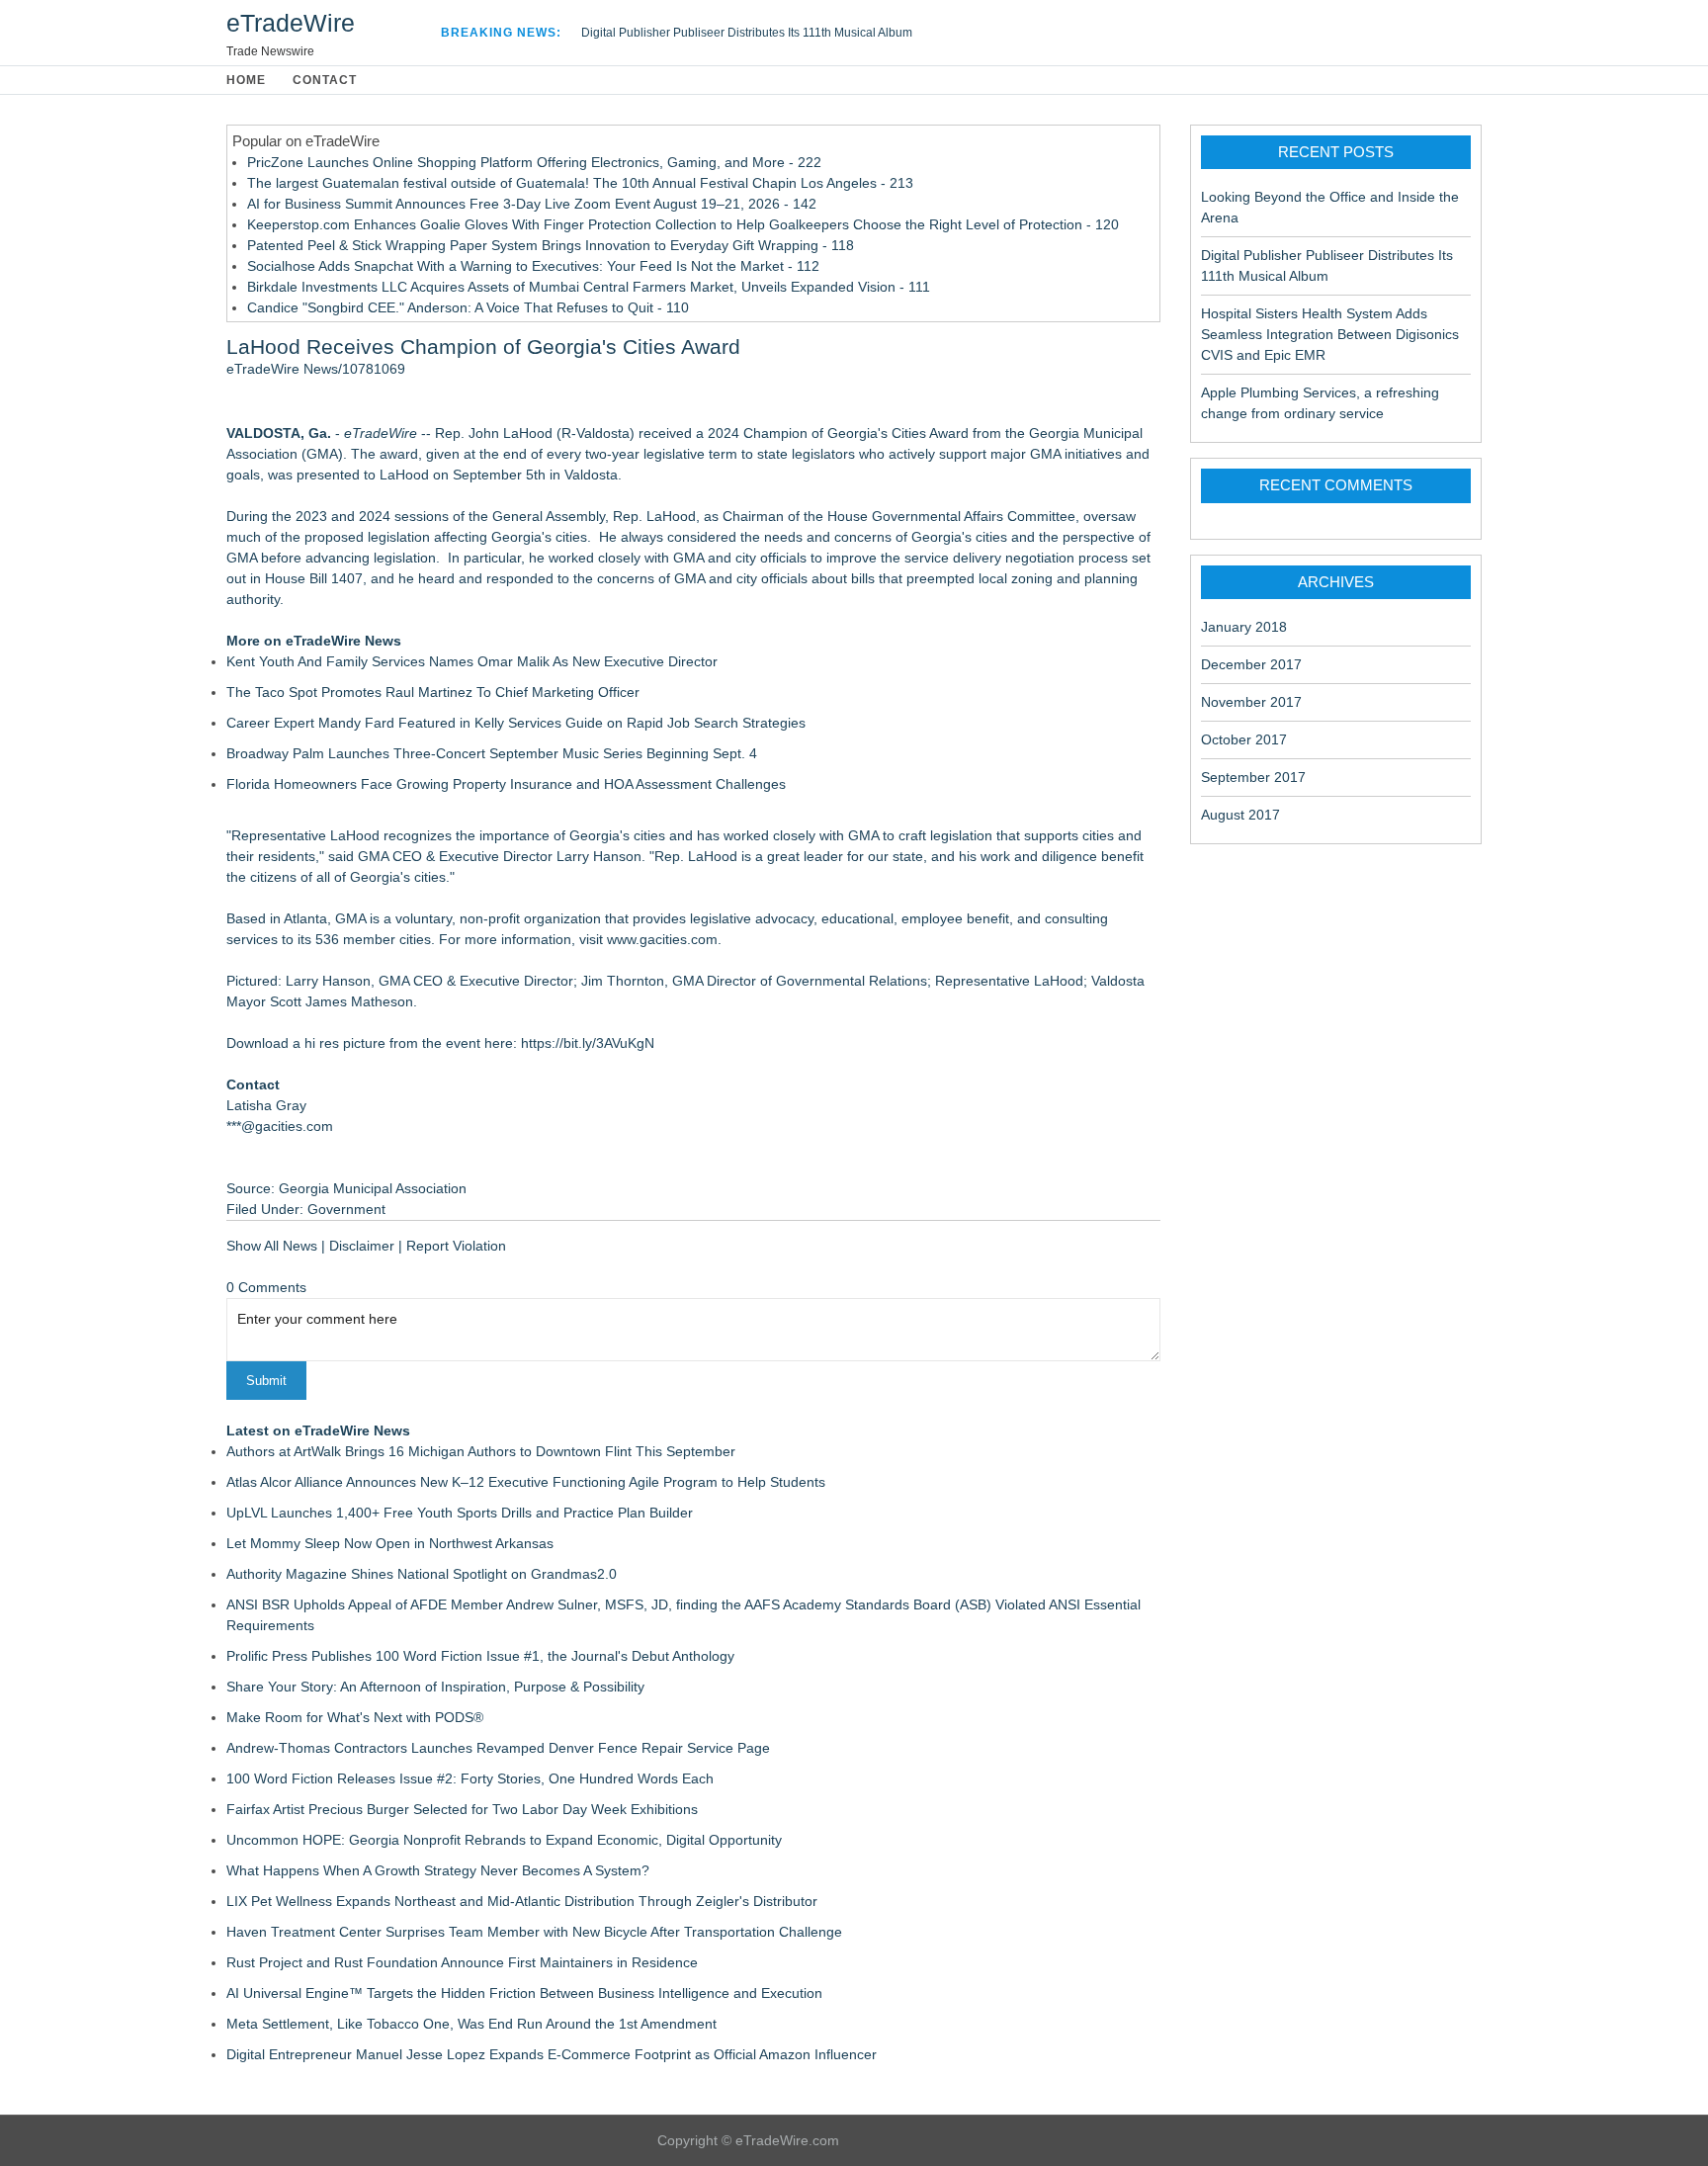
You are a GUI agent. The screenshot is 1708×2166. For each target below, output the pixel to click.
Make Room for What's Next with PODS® (355, 1717)
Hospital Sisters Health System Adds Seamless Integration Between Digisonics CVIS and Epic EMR (1330, 334)
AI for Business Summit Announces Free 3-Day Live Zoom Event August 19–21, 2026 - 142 (532, 204)
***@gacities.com (280, 1126)
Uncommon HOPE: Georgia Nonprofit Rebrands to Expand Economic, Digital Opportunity (504, 1840)
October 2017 (1244, 739)
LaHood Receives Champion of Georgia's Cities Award (483, 347)
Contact (325, 80)
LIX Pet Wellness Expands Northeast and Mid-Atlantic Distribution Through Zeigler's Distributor (522, 1901)
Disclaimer (362, 1246)
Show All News (272, 1246)
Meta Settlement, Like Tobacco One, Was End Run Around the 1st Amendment (471, 2024)
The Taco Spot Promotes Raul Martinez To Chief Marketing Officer (433, 692)
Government (346, 1209)
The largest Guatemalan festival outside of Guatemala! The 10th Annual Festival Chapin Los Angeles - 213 (580, 183)
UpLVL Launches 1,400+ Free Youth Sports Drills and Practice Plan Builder (460, 1513)
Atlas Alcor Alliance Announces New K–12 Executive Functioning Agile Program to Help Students (526, 1482)
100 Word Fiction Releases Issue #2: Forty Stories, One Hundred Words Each (470, 1778)
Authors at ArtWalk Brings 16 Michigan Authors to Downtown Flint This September (481, 1451)
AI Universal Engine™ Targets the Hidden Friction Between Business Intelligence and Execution (524, 1993)
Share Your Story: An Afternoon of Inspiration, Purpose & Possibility (435, 1687)
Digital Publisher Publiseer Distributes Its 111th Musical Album (747, 33)
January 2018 (1244, 627)
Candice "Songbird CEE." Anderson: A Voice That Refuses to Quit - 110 (468, 307)
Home (246, 80)
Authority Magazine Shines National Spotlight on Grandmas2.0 (422, 1574)
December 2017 (1251, 664)
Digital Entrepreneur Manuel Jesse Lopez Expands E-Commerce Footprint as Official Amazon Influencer (552, 2054)
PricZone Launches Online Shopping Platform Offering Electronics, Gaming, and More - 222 (534, 162)
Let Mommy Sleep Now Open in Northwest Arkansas (390, 1543)
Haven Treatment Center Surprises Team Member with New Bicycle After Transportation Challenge (534, 1932)
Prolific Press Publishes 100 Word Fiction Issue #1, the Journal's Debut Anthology (480, 1656)
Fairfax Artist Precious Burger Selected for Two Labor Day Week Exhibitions (462, 1809)
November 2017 (1251, 702)
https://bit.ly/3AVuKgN (588, 1043)
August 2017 (1240, 815)
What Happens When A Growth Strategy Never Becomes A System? (438, 1870)
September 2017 (1253, 777)
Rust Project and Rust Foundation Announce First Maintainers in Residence (462, 1962)
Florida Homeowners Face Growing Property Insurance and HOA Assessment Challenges (506, 784)
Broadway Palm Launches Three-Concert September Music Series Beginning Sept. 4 (492, 753)
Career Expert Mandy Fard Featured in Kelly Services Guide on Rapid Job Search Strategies (516, 723)
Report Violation (456, 1246)
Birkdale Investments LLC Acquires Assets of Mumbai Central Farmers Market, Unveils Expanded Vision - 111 (589, 287)
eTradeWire (291, 23)
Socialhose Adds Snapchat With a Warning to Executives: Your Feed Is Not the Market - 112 (533, 266)
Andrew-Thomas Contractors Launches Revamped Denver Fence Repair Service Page (498, 1748)
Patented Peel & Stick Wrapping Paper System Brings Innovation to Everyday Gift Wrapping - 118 (551, 245)
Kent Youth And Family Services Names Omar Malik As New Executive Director (472, 661)
